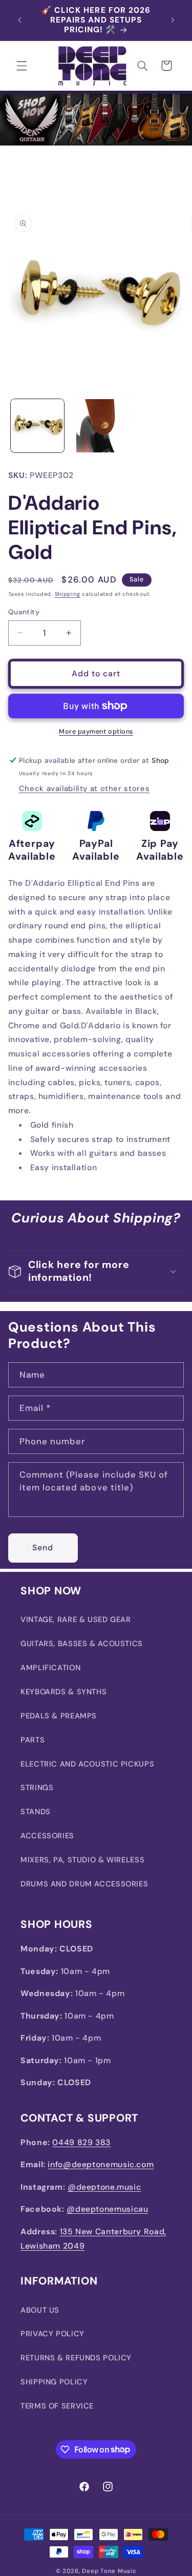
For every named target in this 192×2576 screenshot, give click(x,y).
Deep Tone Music (109, 2571)
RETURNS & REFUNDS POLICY (76, 2358)
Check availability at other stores (84, 788)
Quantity (24, 612)
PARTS (33, 1740)
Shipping (68, 594)
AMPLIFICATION (50, 1668)
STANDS (36, 1812)
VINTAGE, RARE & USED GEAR (76, 1619)
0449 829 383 (81, 2142)
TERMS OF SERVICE (57, 2406)
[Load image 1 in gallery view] (37, 426)
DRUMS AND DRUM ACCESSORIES (84, 1884)
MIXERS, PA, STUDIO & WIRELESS (82, 1860)
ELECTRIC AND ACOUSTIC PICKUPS (87, 1764)
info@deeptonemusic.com (101, 2164)
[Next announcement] (173, 20)
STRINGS (37, 1788)
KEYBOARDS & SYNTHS (63, 1692)
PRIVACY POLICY (52, 2334)
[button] (22, 66)
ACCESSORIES (47, 1836)
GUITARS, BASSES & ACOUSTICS (82, 1644)
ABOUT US (40, 2310)
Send (43, 1547)
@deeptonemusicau (107, 2209)
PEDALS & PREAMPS (59, 1716)
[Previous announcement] (19, 20)
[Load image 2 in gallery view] (96, 426)
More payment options (96, 732)
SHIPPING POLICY (54, 2382)
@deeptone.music (104, 2187)
